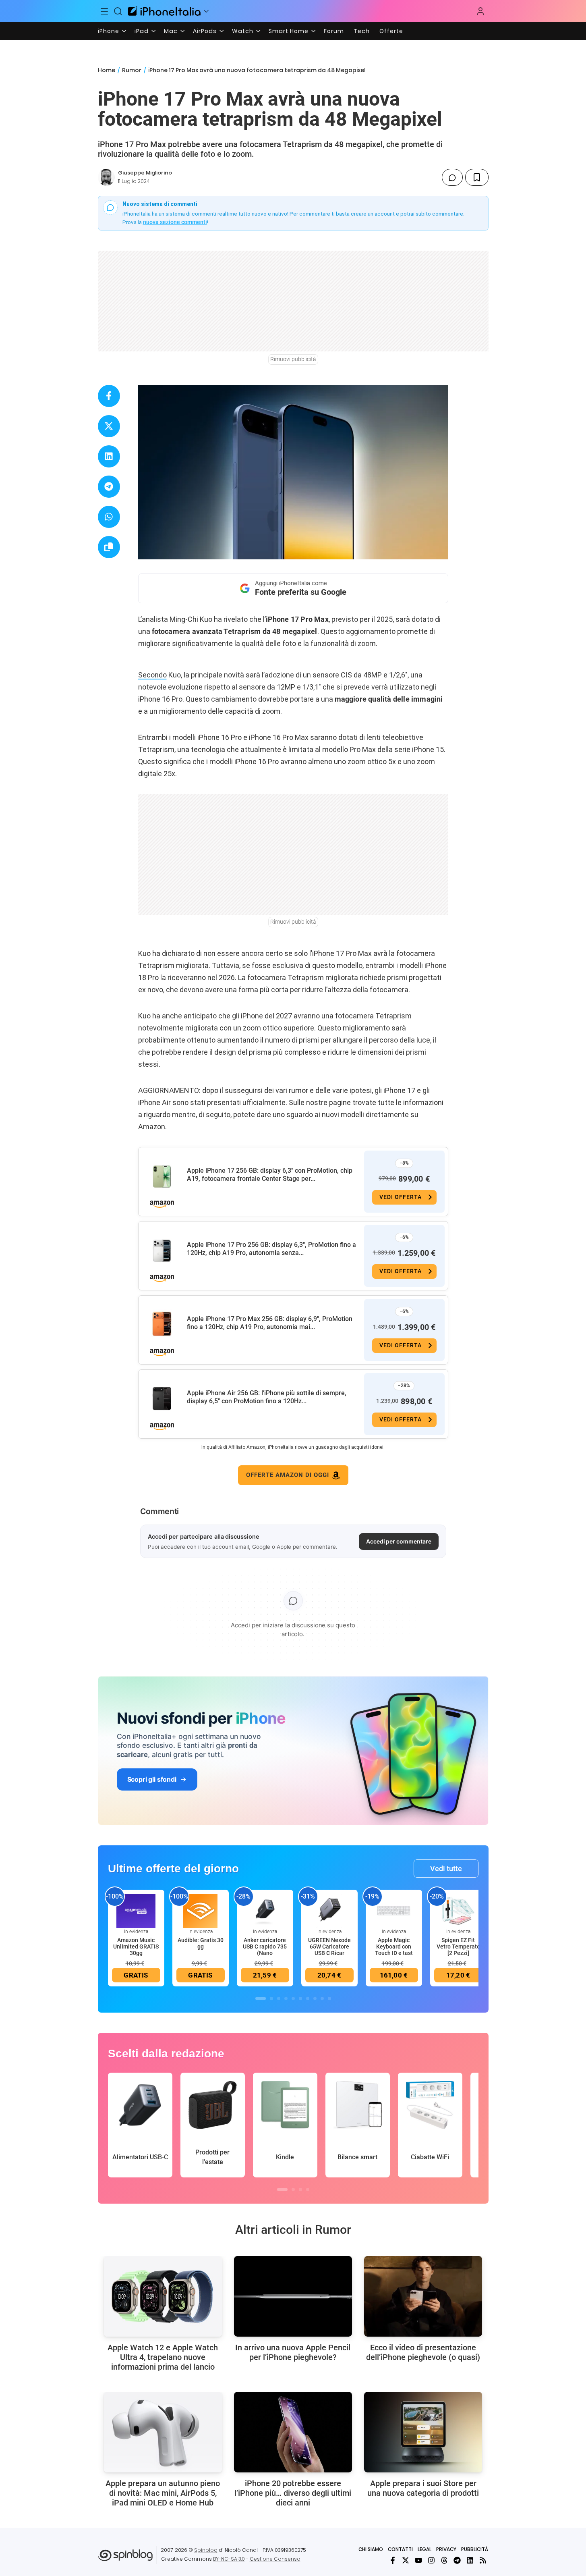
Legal (424, 2549)
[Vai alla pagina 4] (286, 1998)
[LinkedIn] (470, 2560)
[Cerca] (118, 11)
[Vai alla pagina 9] (322, 1998)
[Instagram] (431, 2560)
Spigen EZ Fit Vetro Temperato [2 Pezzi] (458, 1947)
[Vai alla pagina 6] (300, 1998)
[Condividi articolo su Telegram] (109, 487)
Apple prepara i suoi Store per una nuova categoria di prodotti (423, 2488)
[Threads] (444, 2560)
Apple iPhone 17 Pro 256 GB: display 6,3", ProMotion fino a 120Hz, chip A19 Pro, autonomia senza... (271, 1249)
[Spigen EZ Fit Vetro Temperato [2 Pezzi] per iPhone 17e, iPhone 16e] (458, 1911)
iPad (142, 31)
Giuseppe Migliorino (145, 173)
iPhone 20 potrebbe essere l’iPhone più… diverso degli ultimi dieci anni (293, 2493)
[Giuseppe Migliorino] (106, 177)
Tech (362, 31)
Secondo (152, 675)
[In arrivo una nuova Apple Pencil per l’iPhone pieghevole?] (293, 2296)
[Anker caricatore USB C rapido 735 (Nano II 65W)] (265, 1911)
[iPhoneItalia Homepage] (164, 11)
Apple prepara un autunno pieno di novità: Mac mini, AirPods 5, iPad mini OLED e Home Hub (163, 2493)
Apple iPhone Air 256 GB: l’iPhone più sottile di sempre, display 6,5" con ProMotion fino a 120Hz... (267, 1397)
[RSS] (483, 2560)
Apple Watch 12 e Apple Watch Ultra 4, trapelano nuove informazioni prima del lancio (163, 2357)
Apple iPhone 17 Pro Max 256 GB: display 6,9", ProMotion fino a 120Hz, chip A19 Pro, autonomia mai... (270, 1323)
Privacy (446, 2549)
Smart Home (289, 31)
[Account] (480, 11)
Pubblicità (475, 2549)
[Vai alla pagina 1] (261, 1998)
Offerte (391, 31)
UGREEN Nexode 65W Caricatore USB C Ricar (329, 1947)
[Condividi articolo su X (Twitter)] (109, 426)
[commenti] (452, 177)
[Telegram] (457, 2560)
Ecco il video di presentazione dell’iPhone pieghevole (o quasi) (423, 2352)
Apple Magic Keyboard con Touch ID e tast (394, 1947)
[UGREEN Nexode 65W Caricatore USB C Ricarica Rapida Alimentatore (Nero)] (329, 1911)
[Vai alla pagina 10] (329, 1998)
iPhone (109, 31)
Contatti (400, 2549)
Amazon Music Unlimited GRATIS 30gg (136, 1947)
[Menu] (105, 11)
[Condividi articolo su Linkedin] (109, 456)
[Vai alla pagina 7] (308, 1998)
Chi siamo (371, 2549)
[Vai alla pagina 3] (279, 1998)
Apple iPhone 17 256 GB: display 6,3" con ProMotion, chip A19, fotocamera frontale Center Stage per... (270, 1175)
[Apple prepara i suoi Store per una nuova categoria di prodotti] (423, 2432)
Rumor (132, 70)
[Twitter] (406, 2560)
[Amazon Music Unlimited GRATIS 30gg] (136, 1911)
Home (107, 70)
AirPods (205, 31)
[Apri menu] (206, 11)
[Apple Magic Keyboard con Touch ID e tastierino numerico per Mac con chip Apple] (394, 1911)
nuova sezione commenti (175, 222)
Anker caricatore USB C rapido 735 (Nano (265, 1947)
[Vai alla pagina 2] (271, 1998)
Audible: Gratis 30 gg (201, 1943)
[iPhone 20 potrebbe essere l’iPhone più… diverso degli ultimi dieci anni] (293, 2432)
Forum (334, 31)
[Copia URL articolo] (109, 547)
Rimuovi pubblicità (293, 359)
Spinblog (206, 2550)
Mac (171, 31)
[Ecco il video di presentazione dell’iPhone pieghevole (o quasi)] (423, 2296)
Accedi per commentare (399, 1541)
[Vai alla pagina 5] (293, 1998)
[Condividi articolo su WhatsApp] (109, 517)
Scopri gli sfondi (152, 1779)
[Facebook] (393, 2560)
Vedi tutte (446, 1869)
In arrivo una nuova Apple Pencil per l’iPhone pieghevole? (293, 2352)
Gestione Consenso (275, 2559)
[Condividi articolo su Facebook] (109, 396)
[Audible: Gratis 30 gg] (201, 1911)
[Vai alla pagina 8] (315, 1998)
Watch (243, 31)
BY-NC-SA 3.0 (229, 2559)
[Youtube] (418, 2560)
